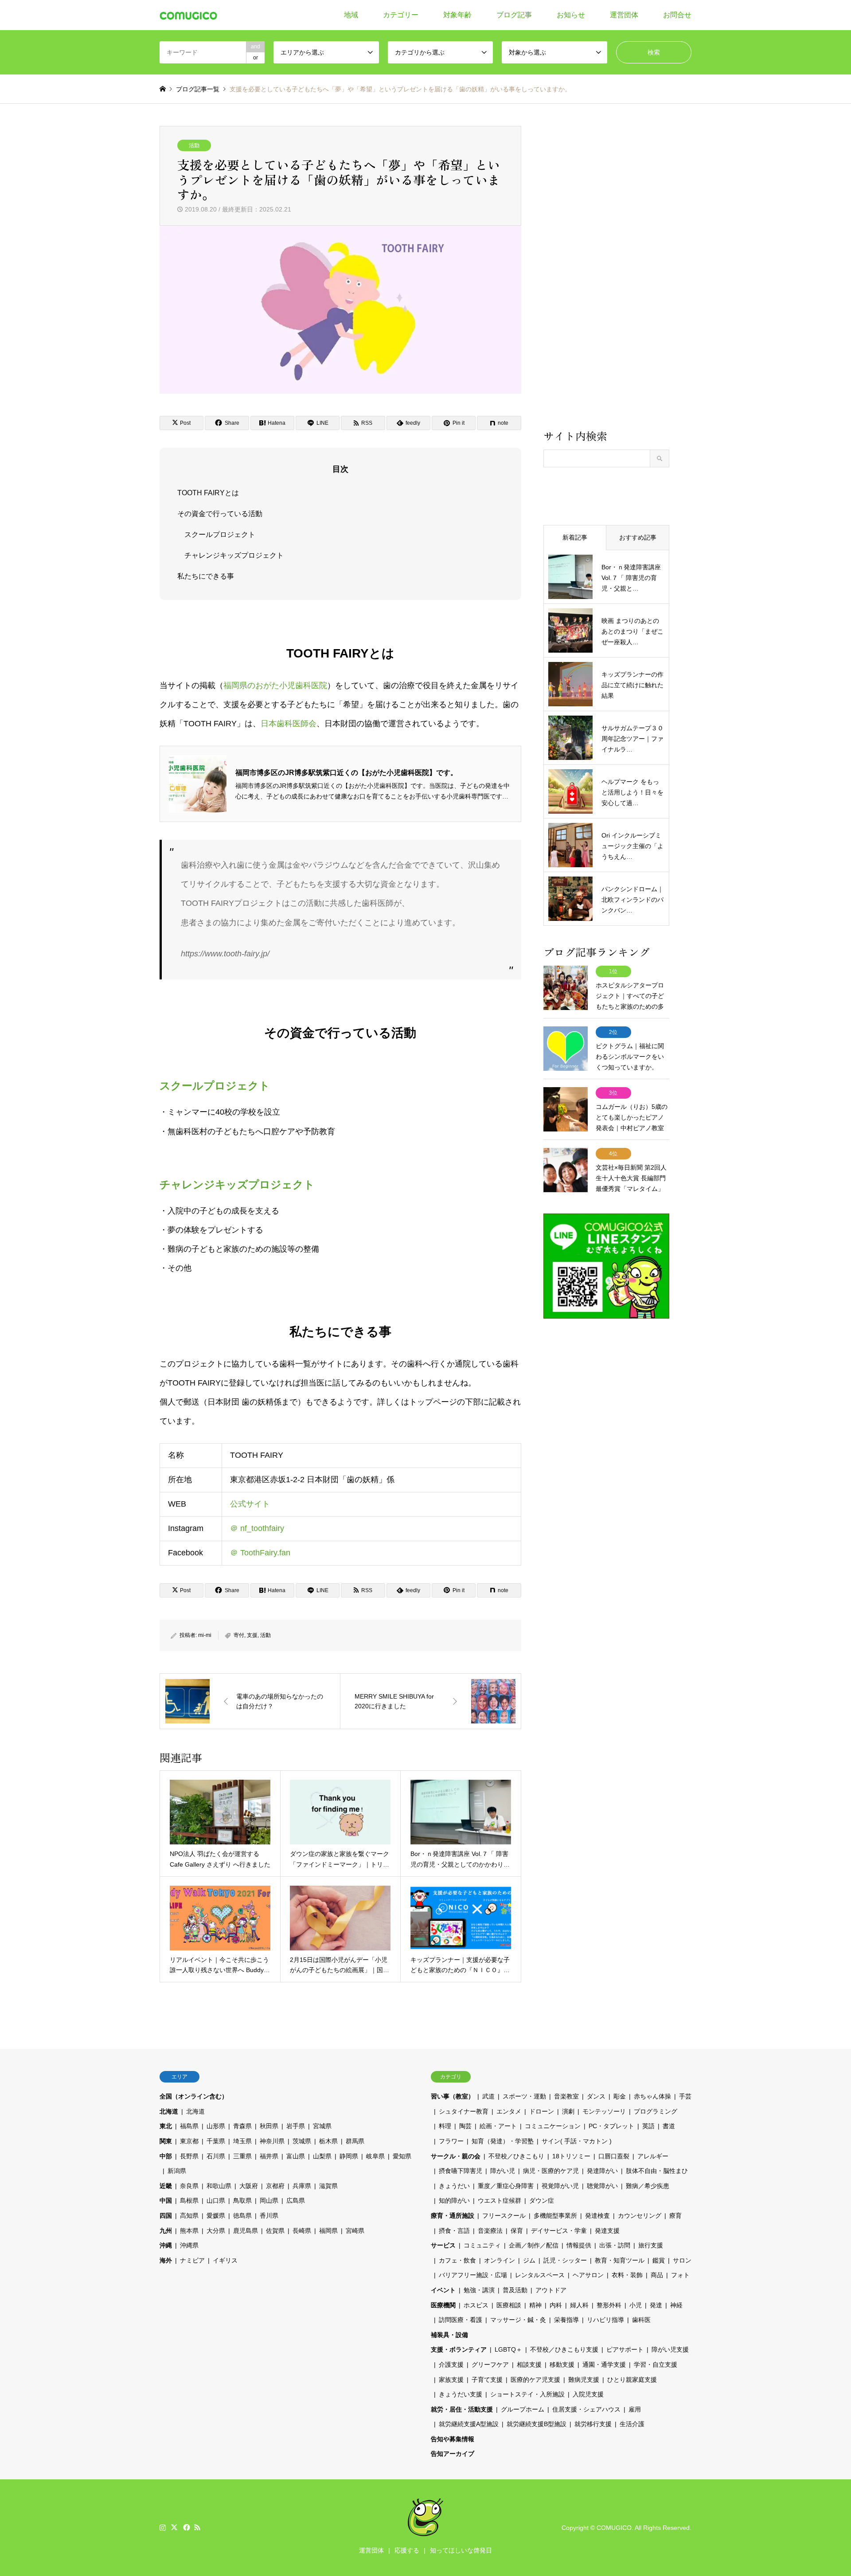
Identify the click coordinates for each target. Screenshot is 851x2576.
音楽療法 (490, 2231)
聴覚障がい (602, 2186)
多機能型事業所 (555, 2216)
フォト (680, 2275)
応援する (407, 2550)
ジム (529, 2260)
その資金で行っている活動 (220, 514)
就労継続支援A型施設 (469, 2424)
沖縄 (166, 2245)
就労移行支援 (593, 2424)
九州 (166, 2231)
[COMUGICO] (188, 15)
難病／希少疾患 (648, 2186)
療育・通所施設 (453, 2216)
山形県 (216, 2126)
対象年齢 (457, 15)
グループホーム (523, 2409)
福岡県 (328, 2231)
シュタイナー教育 (464, 2111)
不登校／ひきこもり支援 (564, 2349)
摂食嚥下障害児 (461, 2171)
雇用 (635, 2409)
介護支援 (451, 2365)
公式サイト (250, 1504)
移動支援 (562, 2365)
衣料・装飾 (627, 2275)
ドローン (542, 2111)
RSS (197, 2527)
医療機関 (443, 2305)
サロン (682, 2260)
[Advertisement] (606, 277)
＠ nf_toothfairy (257, 1528)
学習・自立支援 (656, 2365)
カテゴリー (401, 15)
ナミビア (192, 2260)
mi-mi (205, 1635)
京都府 (275, 2186)
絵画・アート (498, 2126)
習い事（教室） (453, 2096)
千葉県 (216, 2141)
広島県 (296, 2200)
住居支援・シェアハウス (586, 2409)
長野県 (189, 2156)
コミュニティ (482, 2245)
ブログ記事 (514, 15)
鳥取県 (242, 2200)
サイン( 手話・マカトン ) (577, 2141)
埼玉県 (242, 2141)
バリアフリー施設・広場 (473, 2275)
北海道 (169, 2111)
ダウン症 (542, 2200)
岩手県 (296, 2126)
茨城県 (302, 2141)
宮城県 (322, 2126)
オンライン (500, 2260)
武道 (488, 2096)
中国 (166, 2200)
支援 (252, 1635)
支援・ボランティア (459, 2349)
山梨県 (322, 2156)
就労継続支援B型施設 (537, 2424)
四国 (166, 2216)
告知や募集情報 (453, 2439)
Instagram (163, 2527)
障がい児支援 (670, 2349)
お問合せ (677, 15)
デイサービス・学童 (559, 2231)
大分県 (216, 2231)
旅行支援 (651, 2245)
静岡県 (349, 2156)
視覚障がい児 (560, 2186)
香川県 (269, 2216)
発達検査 (597, 2216)
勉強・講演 (479, 2290)
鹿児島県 (246, 2231)
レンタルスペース (540, 2275)
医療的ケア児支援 (535, 2380)
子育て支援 (487, 2380)
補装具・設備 (449, 2335)
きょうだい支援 (461, 2394)
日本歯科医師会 (289, 724)
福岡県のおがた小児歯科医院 (275, 685)
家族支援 (451, 2380)
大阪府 (249, 2186)
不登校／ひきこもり (516, 2156)
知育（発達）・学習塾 (503, 2141)
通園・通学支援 (604, 2365)
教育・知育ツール (620, 2260)
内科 (556, 2305)
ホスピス (476, 2305)
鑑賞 (659, 2260)
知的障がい (454, 2200)
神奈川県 (272, 2141)
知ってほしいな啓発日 (461, 2550)
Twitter (174, 2527)
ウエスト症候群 (500, 2200)
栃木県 (328, 2141)
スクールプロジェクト (220, 534)
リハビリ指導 (605, 2320)
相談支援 (529, 2365)
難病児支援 (584, 2380)
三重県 (242, 2156)
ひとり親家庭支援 (632, 2380)
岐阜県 (375, 2156)
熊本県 (189, 2231)
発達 (656, 2305)
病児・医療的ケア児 (551, 2171)
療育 (675, 2216)
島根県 (189, 2200)
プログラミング (656, 2111)
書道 (669, 2126)
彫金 (620, 2096)
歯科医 (641, 2320)
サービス (443, 2245)
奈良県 (189, 2186)
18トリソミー (571, 2156)
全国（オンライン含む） (194, 2096)
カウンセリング (640, 2216)
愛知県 (402, 2156)
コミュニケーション (553, 2126)
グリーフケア (490, 2365)
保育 (517, 2231)
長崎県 (302, 2231)
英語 (648, 2126)
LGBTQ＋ (508, 2349)
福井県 (269, 2156)
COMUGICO (614, 2528)
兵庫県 (302, 2186)
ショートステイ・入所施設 (527, 2394)
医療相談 (509, 2305)
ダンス (596, 2096)
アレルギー (653, 2156)
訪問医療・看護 (461, 2320)
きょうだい (454, 2186)
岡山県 (269, 2200)
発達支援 (607, 2231)
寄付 (239, 1635)
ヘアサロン (588, 2275)
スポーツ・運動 (524, 2096)
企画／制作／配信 (534, 2245)
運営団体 (624, 15)
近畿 (166, 2186)
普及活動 (515, 2290)
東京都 (189, 2141)
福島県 (189, 2126)
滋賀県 (328, 2186)
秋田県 (269, 2126)
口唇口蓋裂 (614, 2156)
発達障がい (602, 2171)
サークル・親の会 (456, 2156)
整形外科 (609, 2305)
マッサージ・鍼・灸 (518, 2320)
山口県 (216, 2200)
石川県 (216, 2156)
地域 (351, 15)
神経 (676, 2305)
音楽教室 (566, 2096)
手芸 (685, 2096)
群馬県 (355, 2141)
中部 (166, 2156)
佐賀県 (275, 2231)
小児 (636, 2305)
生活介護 (632, 2424)
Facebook (186, 2527)
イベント (443, 2290)
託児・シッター (565, 2260)
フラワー (451, 2141)
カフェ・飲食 (457, 2260)
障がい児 (503, 2171)
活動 (194, 145)
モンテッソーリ (604, 2111)
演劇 (568, 2111)
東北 (166, 2126)
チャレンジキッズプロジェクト (234, 555)
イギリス (225, 2260)
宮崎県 (355, 2231)
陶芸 (465, 2126)
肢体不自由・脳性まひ (657, 2171)
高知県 (189, 2216)
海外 (166, 2260)
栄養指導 (566, 2320)
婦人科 (579, 2305)
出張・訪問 (615, 2245)
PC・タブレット (611, 2126)
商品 (657, 2275)
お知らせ (571, 15)
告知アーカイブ (453, 2454)
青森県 (242, 2126)
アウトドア (551, 2290)
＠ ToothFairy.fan (260, 1553)
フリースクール (504, 2216)
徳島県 (242, 2216)
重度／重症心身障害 (506, 2186)
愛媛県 (216, 2216)
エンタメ (509, 2111)
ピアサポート (625, 2349)
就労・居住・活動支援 (462, 2409)
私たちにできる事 (206, 576)
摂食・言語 (454, 2231)
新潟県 (177, 2171)
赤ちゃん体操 (652, 2096)
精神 (535, 2305)
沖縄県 (189, 2245)
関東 (166, 2141)
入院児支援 (588, 2394)
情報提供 (579, 2245)
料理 (445, 2126)
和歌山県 (219, 2186)
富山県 (296, 2156)
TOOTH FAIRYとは (208, 493)
